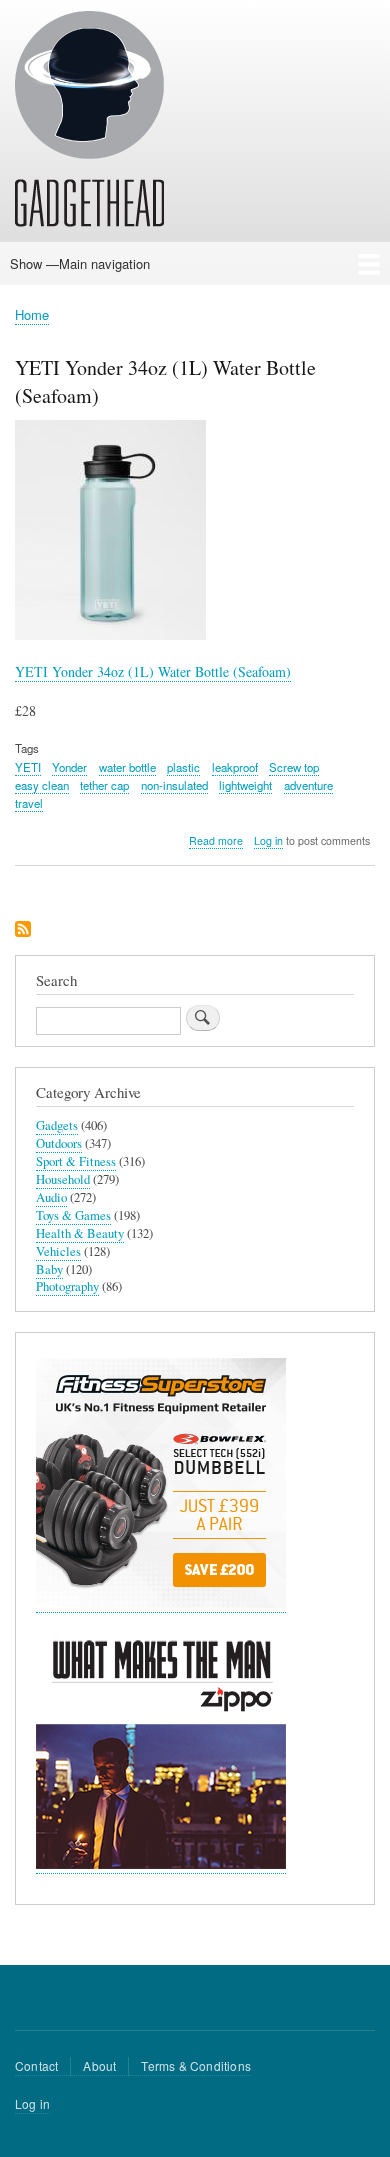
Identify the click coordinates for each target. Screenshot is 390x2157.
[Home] (89, 122)
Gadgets (57, 1125)
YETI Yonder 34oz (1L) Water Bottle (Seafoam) (153, 671)
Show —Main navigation (80, 263)
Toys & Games (73, 1215)
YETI (28, 767)
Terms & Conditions (196, 2065)
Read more (216, 841)
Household (63, 1179)
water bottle (127, 767)
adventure (308, 785)
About (99, 2065)
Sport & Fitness (76, 1161)
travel (29, 803)
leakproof (235, 767)
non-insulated (174, 785)
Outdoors (59, 1143)
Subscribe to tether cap (23, 930)
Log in (268, 840)
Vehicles (58, 1251)
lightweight (245, 785)
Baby (49, 1269)
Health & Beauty (80, 1233)
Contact (36, 2065)
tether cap (104, 785)
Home (32, 314)
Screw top (294, 767)
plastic (183, 767)
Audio (51, 1197)
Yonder (69, 767)
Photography (67, 1286)
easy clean (42, 785)
